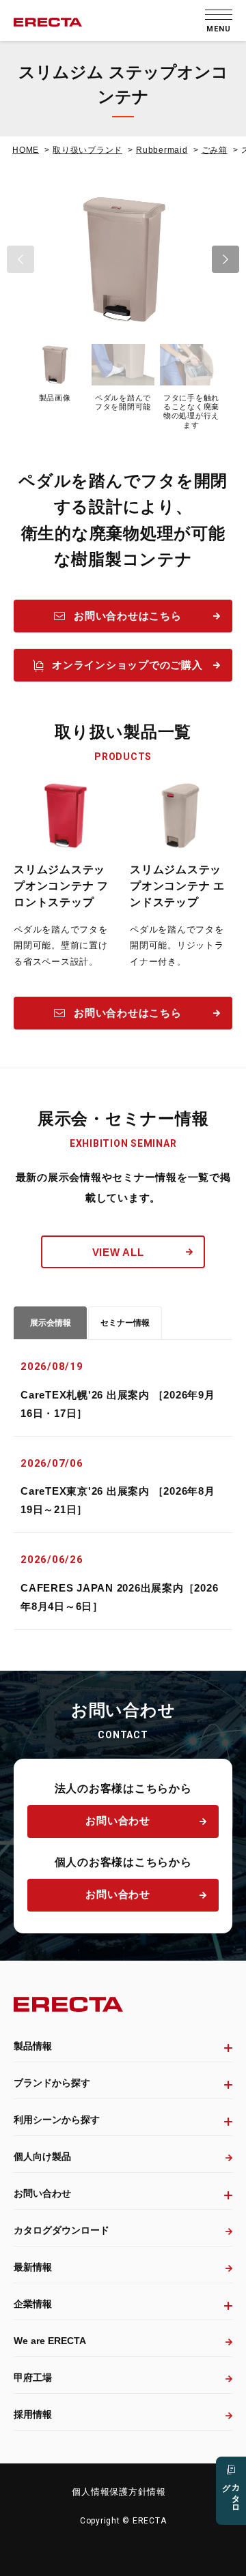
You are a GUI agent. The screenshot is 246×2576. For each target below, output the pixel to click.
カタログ (231, 2493)
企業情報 (33, 2304)
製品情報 (33, 2046)
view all (118, 1252)
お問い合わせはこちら (128, 616)
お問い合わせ (118, 1820)
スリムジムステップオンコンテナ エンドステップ (177, 886)
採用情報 (33, 2414)
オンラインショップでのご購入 (127, 665)
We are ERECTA (50, 2341)
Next (226, 259)
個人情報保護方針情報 (119, 2492)
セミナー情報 (125, 1323)
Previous (20, 259)
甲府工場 (33, 2377)
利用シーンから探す (57, 2120)
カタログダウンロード (61, 2230)
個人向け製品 (42, 2156)
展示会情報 (51, 1323)
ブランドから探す (52, 2083)
